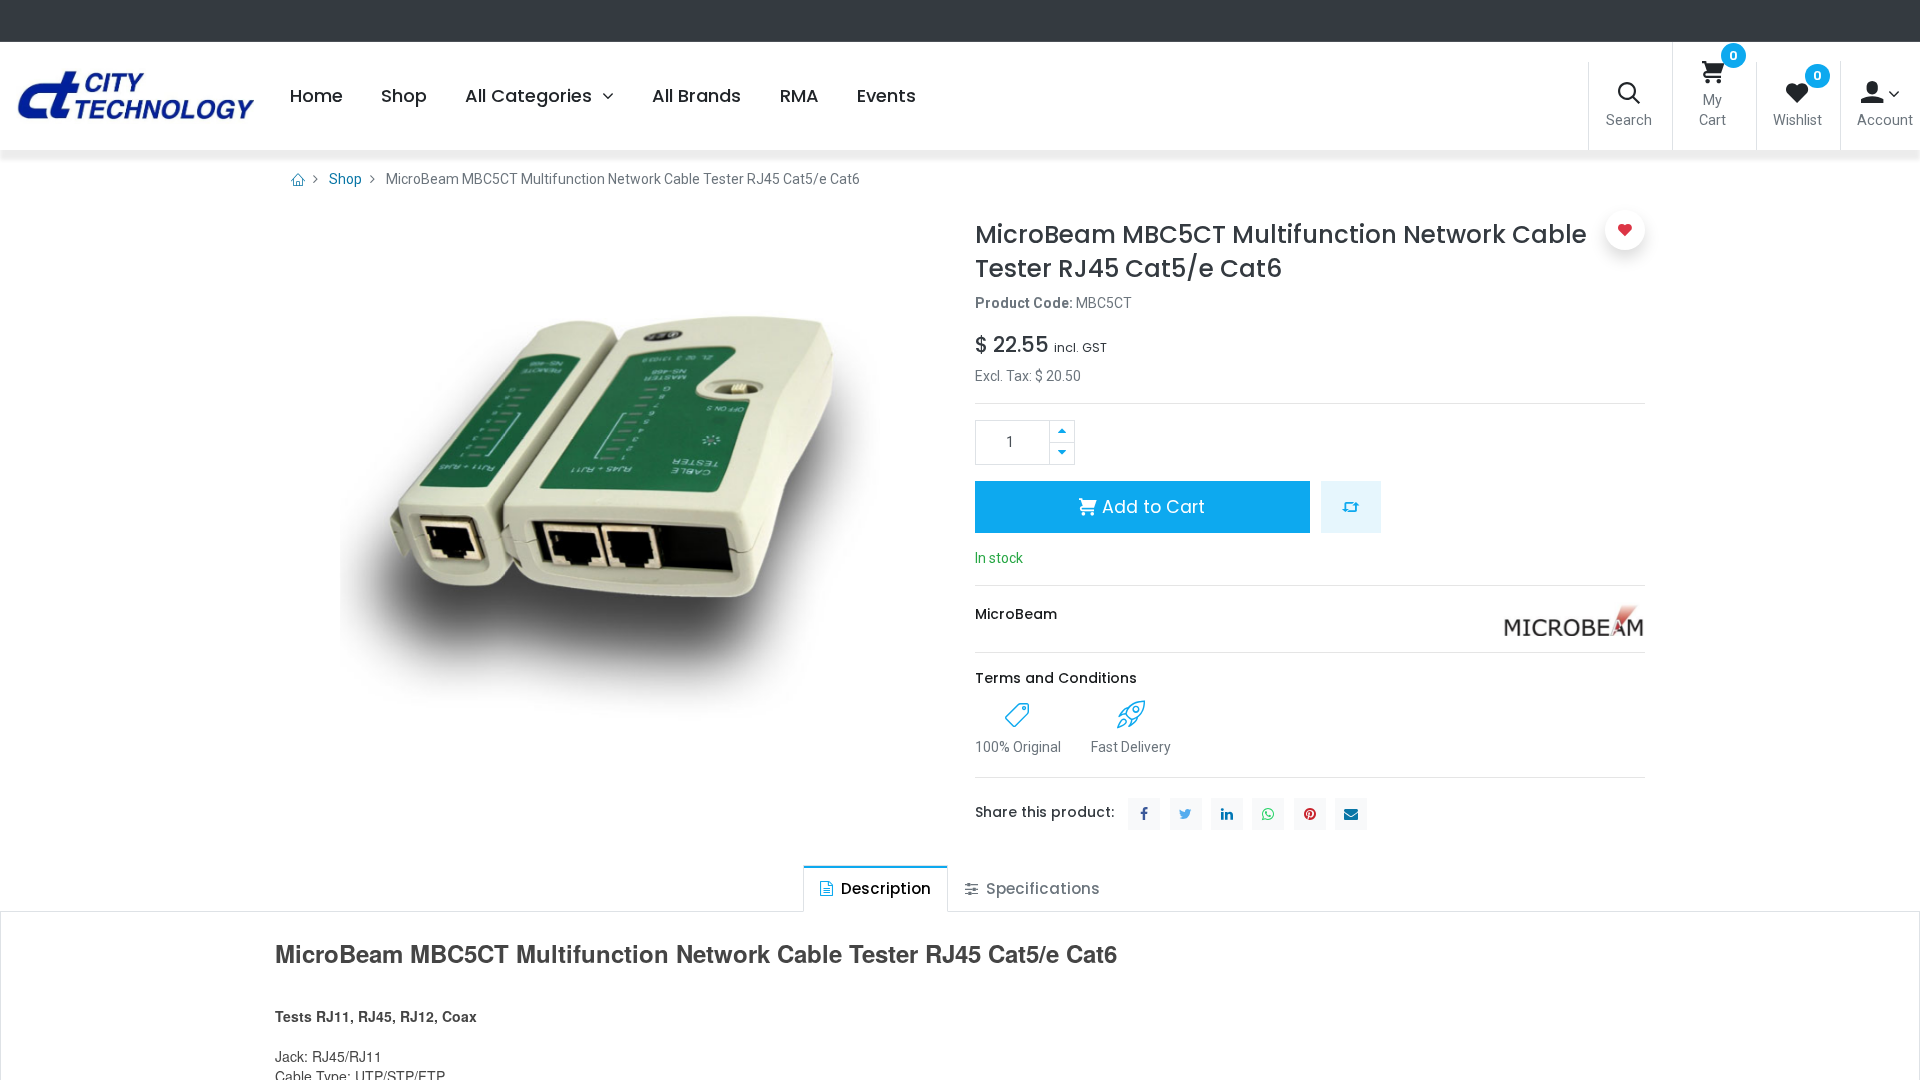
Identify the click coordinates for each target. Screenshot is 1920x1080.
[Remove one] (1062, 453)
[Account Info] (1880, 93)
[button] (1351, 507)
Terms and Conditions (1056, 678)
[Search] (1629, 94)
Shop (345, 179)
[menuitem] (315, 96)
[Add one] (1062, 431)
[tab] (875, 888)
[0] (1713, 73)
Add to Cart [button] (1151, 507)
